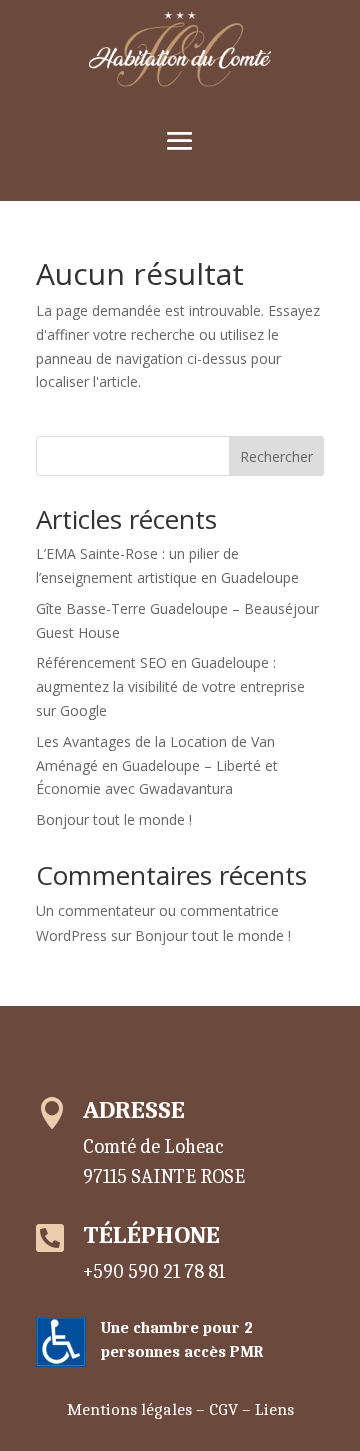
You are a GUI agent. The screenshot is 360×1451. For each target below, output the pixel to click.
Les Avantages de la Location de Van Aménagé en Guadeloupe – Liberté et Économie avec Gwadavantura (157, 765)
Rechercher (276, 456)
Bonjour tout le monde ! (114, 819)
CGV (223, 1409)
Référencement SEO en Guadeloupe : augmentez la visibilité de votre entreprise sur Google (170, 686)
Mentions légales (129, 1409)
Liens (274, 1409)
